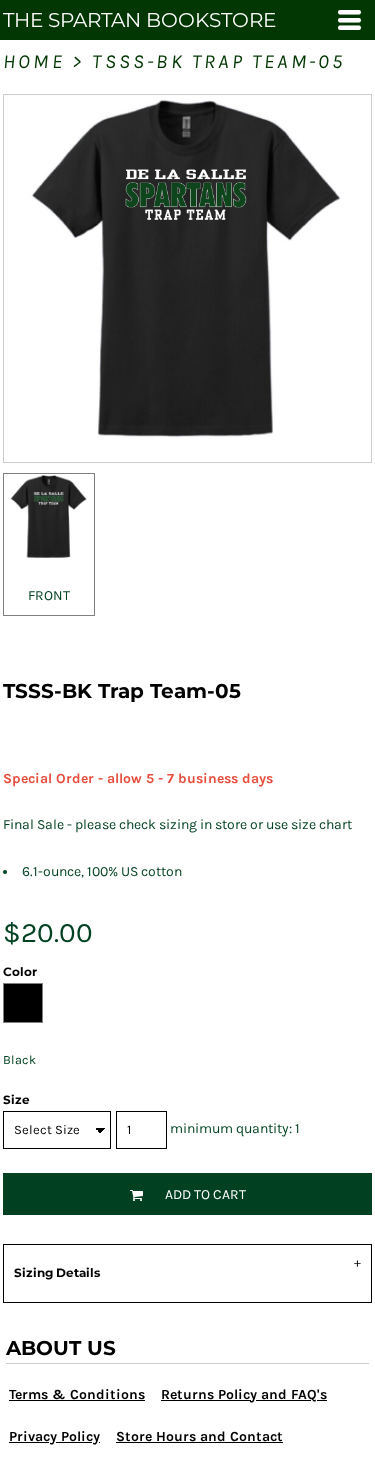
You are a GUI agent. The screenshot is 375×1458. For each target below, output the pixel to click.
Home (34, 61)
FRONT (49, 595)
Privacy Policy (54, 1436)
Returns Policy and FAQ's (244, 1394)
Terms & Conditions (77, 1394)
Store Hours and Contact (199, 1436)
